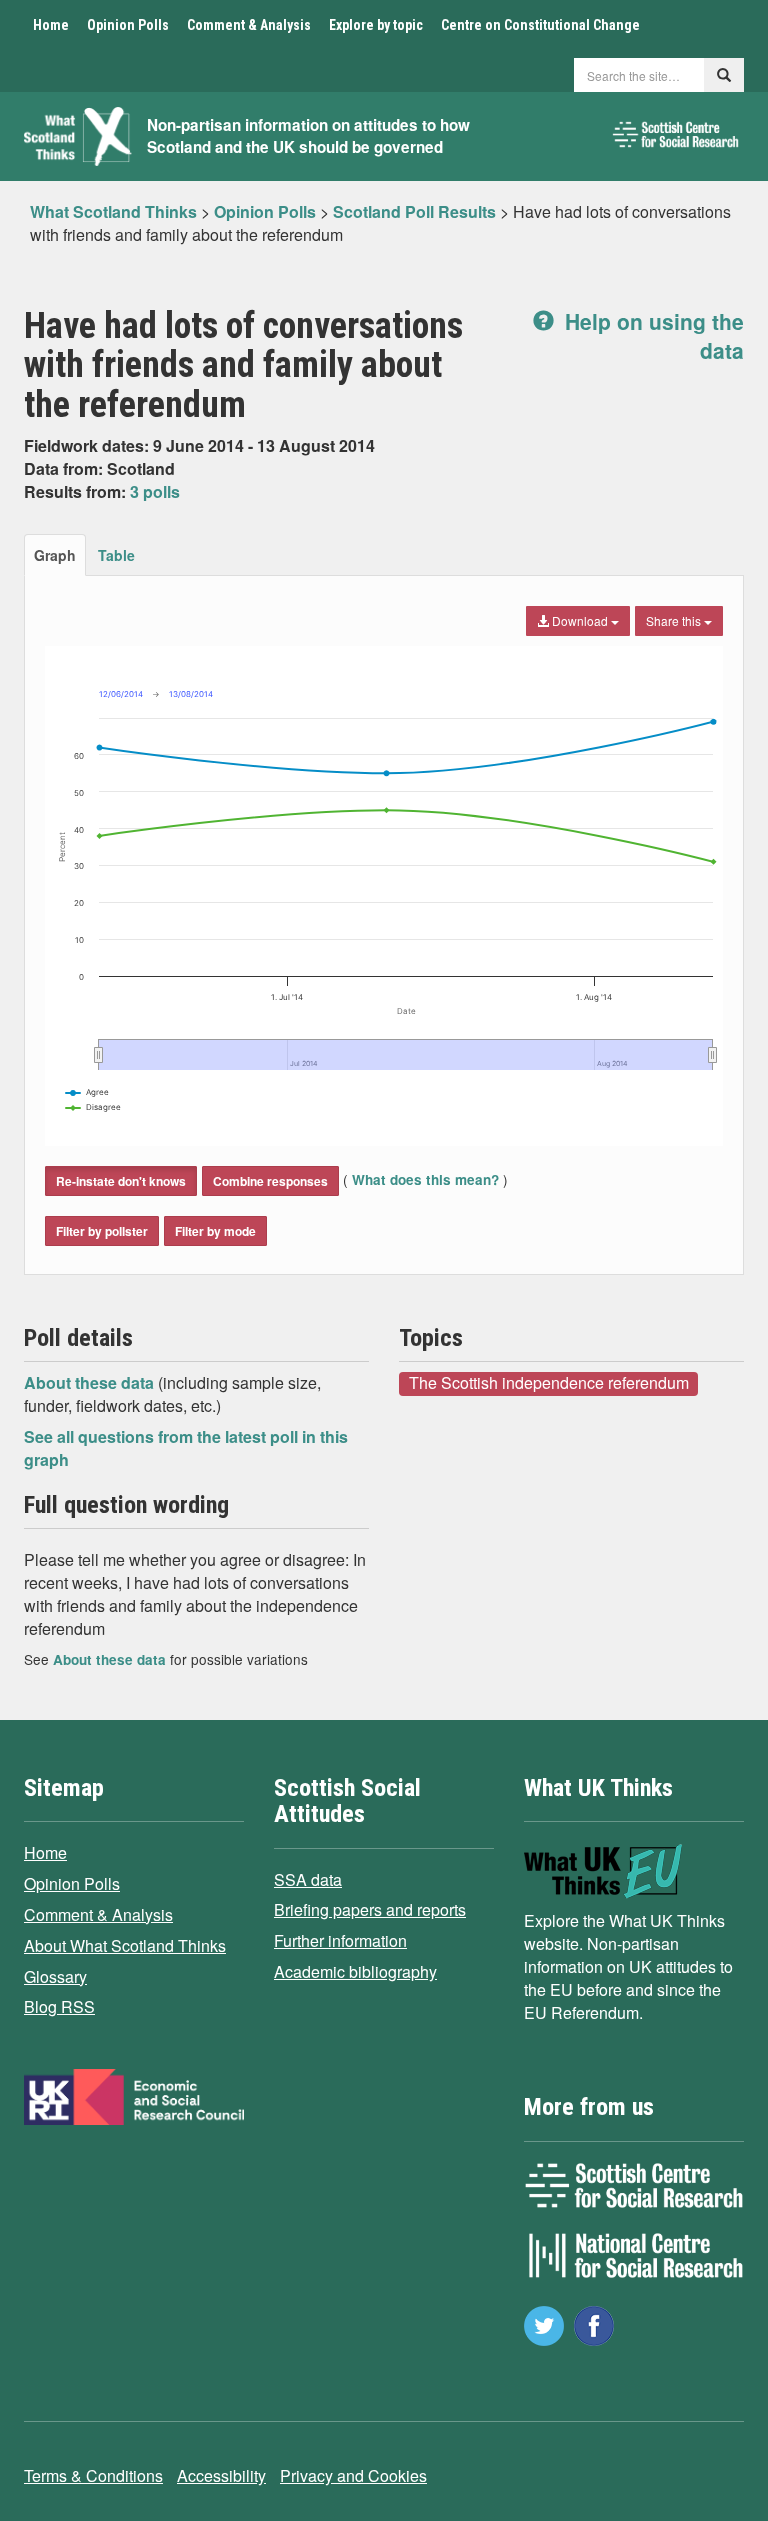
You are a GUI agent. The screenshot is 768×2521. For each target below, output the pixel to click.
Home (51, 25)
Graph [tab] (55, 555)
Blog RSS (59, 2006)
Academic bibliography (355, 1971)
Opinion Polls (128, 25)
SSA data (308, 1879)
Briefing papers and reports (370, 1909)
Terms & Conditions (93, 2475)
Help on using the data (651, 335)
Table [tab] (116, 555)
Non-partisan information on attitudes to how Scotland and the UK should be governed (308, 136)
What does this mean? (425, 1179)
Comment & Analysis (249, 25)
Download (580, 620)
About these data (91, 1382)
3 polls (155, 491)
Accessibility (221, 2475)
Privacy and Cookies (353, 2475)
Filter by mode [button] (215, 1231)
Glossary (55, 1976)
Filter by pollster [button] (102, 1231)
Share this (675, 620)
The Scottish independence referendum (549, 1383)
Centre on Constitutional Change (540, 25)
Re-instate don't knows (121, 1181)
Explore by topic (376, 25)
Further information (340, 1940)
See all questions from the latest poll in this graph (186, 1448)
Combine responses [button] (270, 1181)
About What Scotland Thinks (125, 1945)
